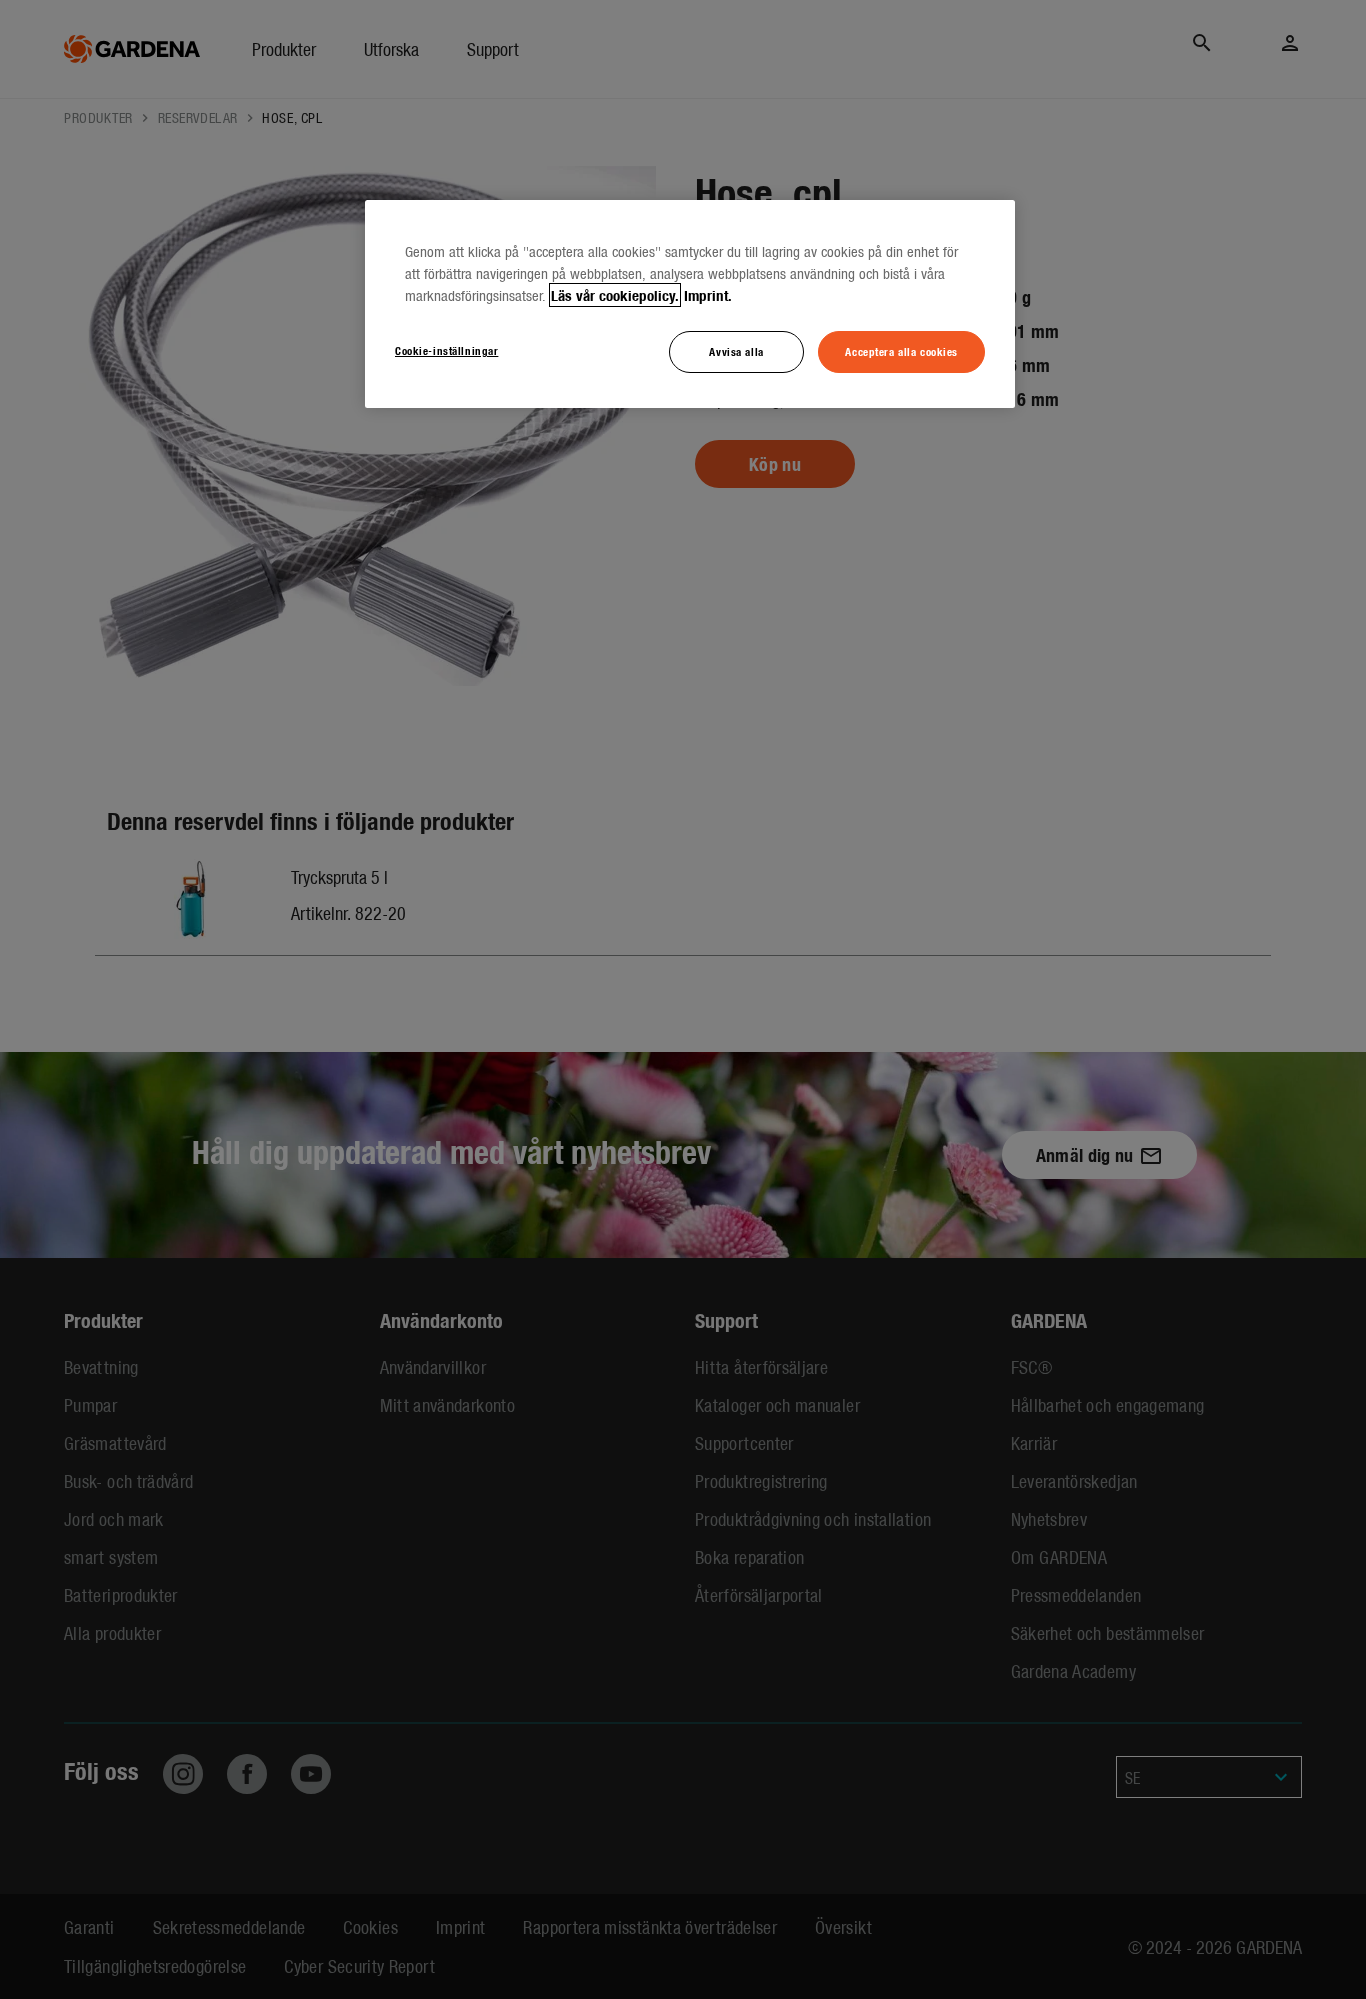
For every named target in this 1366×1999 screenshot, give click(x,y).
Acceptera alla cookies (901, 351)
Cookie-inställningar (446, 350)
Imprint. (708, 295)
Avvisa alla (736, 351)
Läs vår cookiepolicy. (615, 295)
